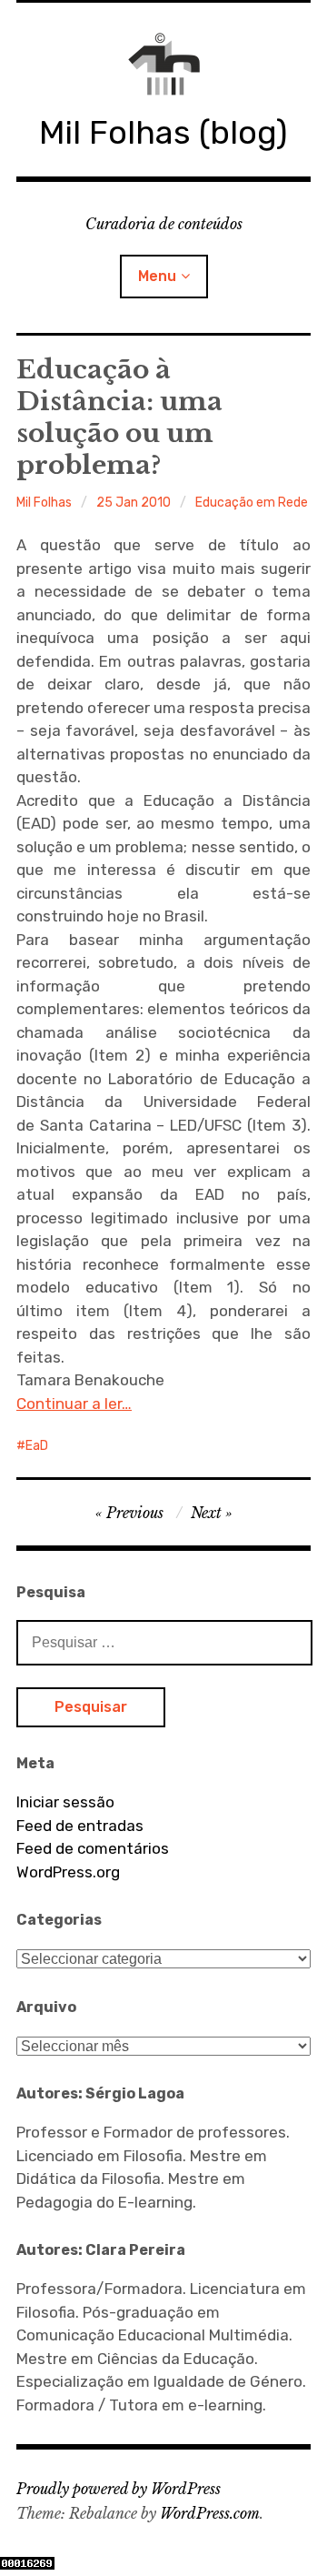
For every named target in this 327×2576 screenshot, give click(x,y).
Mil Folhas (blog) (163, 132)
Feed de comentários (93, 1848)
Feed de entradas (80, 1826)
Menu (157, 276)
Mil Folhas (44, 503)
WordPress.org (68, 1872)
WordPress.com (210, 2513)
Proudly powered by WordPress (119, 2489)
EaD (37, 1446)
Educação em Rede (252, 503)
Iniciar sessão (65, 1802)
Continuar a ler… (74, 1404)
